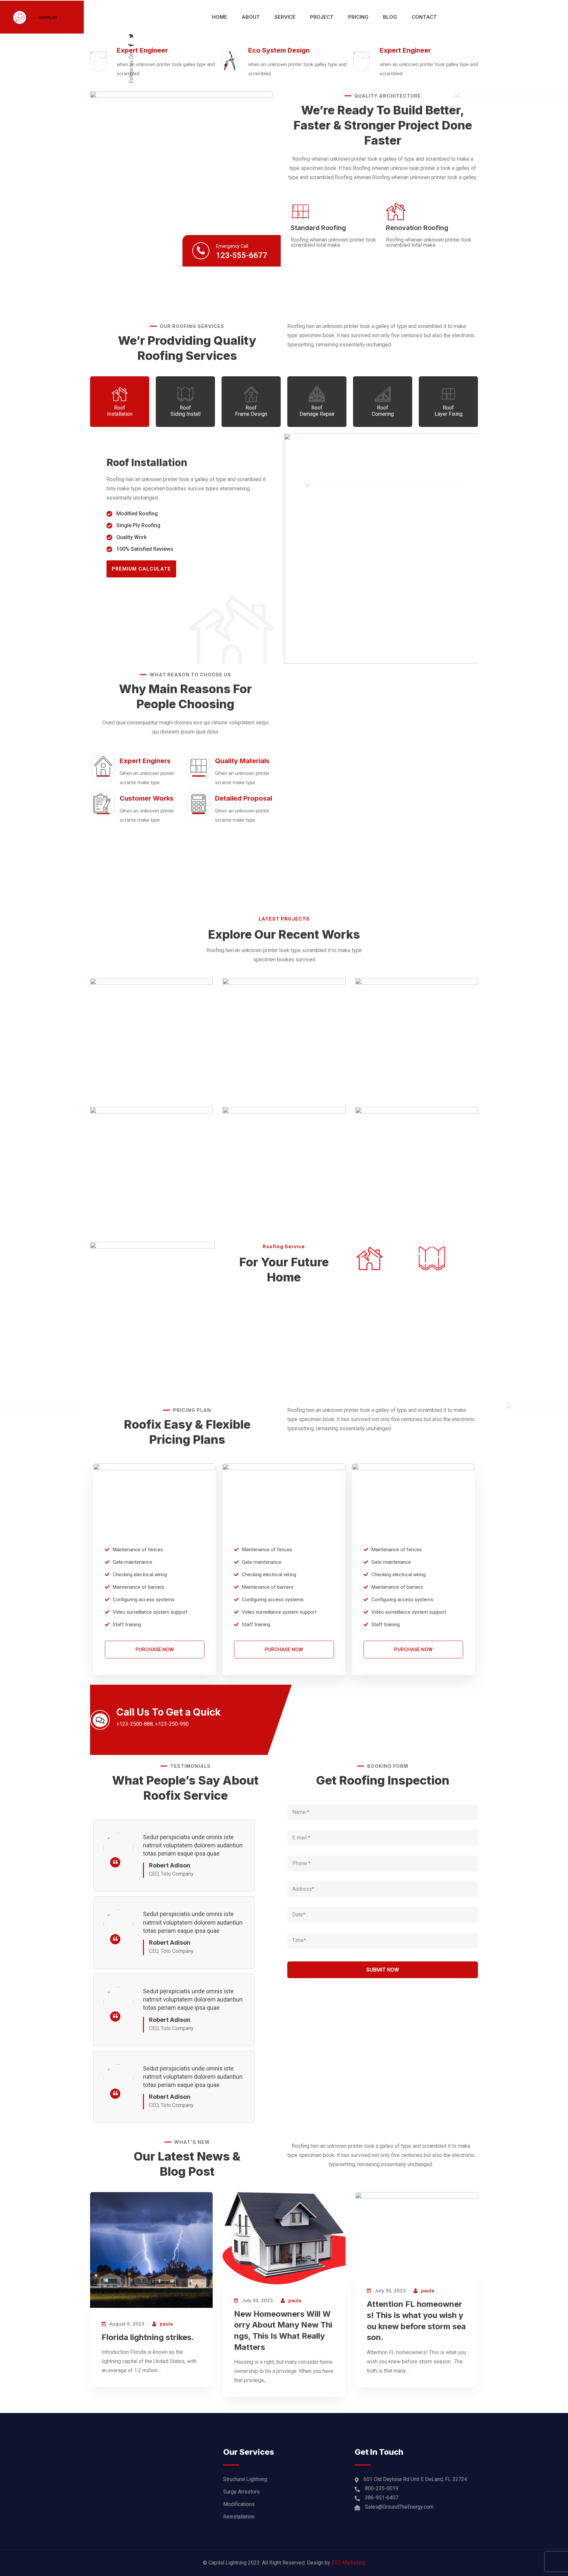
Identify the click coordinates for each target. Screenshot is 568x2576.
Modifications (239, 2504)
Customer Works (147, 798)
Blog (390, 17)
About (251, 17)
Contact (424, 17)
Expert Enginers (145, 761)
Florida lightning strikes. (148, 2337)
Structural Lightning (245, 2479)
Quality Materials (242, 761)
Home (220, 17)
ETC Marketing (348, 2563)
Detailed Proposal (244, 798)
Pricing (358, 17)
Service (285, 17)
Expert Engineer (142, 50)
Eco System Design (279, 50)
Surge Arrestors (241, 2492)
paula (166, 2324)
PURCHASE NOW (155, 1650)
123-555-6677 (242, 255)
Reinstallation (239, 2517)
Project (322, 17)
